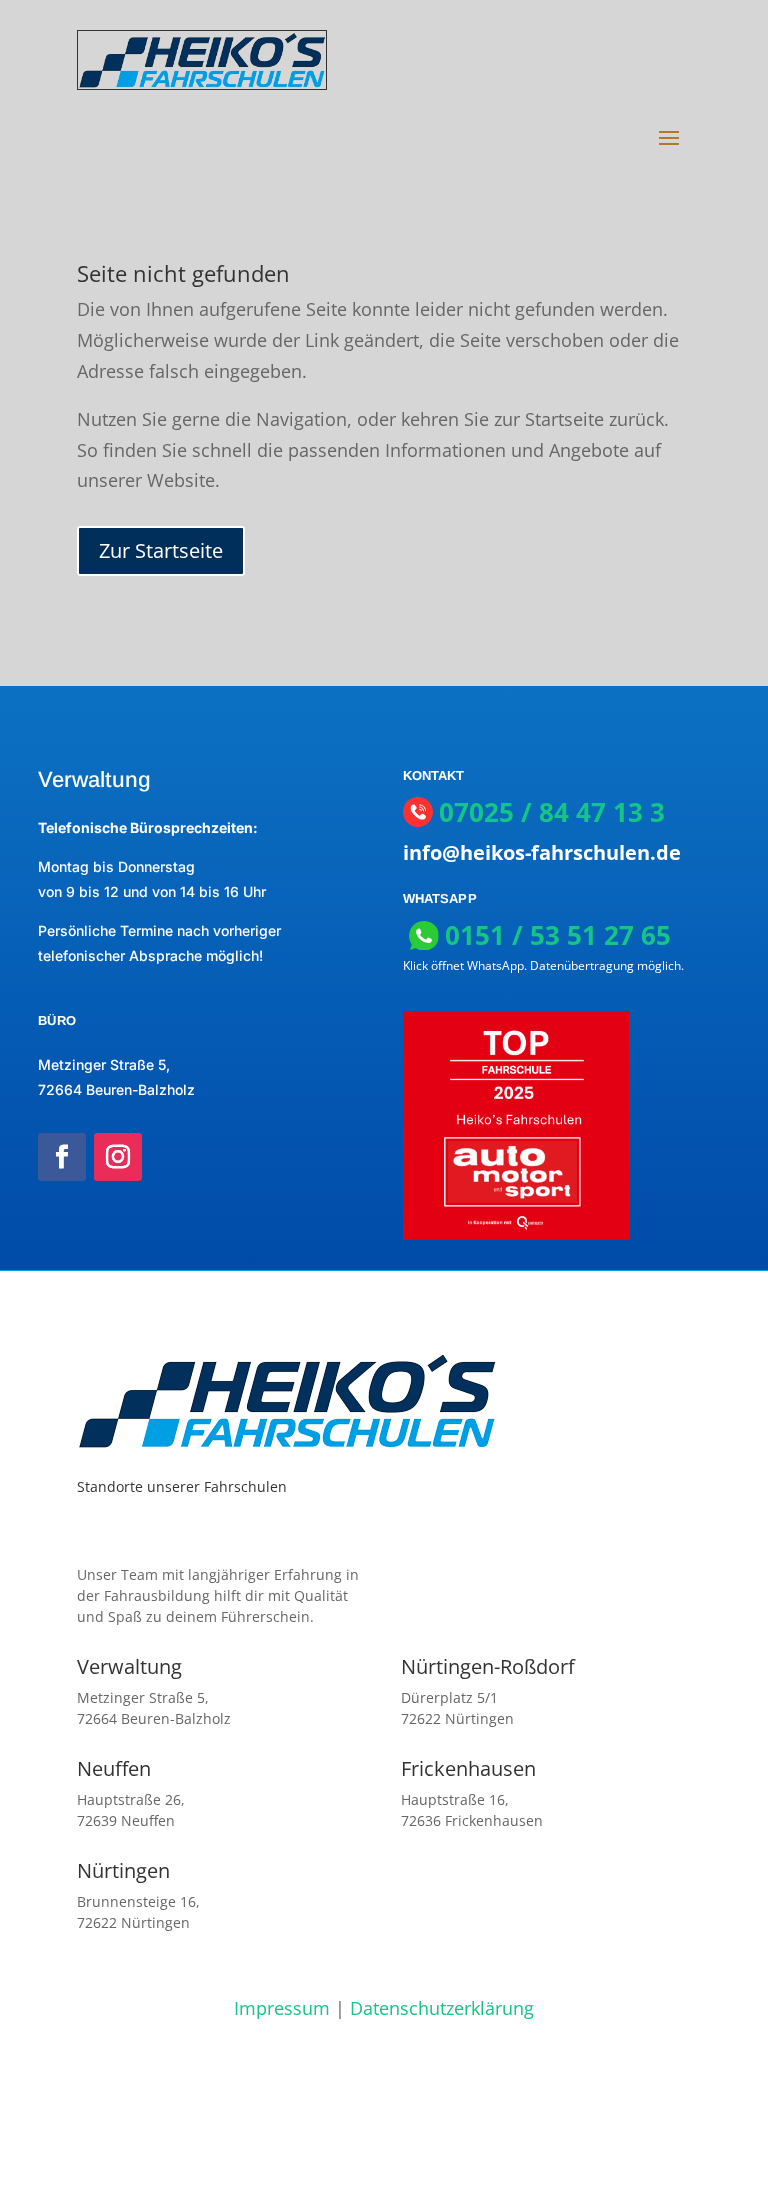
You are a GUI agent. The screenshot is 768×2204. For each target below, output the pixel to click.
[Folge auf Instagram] (118, 1157)
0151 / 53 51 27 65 (558, 935)
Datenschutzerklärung (442, 2008)
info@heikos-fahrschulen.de (542, 852)
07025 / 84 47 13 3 (552, 812)
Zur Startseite (161, 550)
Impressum (282, 2008)
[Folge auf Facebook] (62, 1157)
